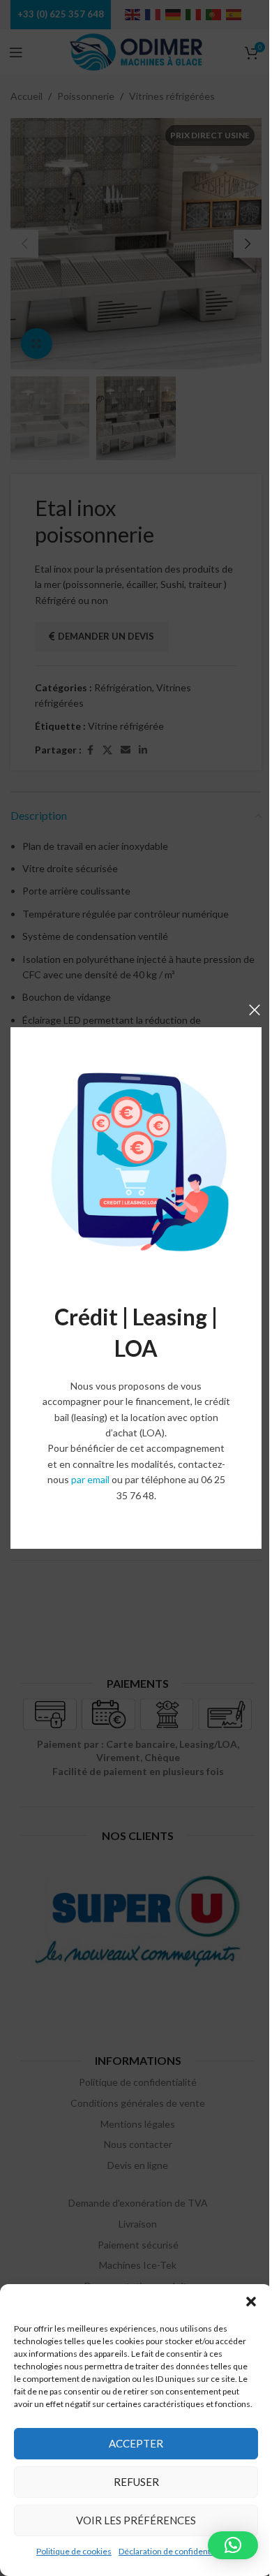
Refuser (136, 2482)
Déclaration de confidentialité (174, 2551)
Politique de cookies (74, 2551)
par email (90, 1479)
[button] (251, 2302)
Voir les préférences (136, 2520)
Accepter (136, 2443)
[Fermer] (255, 1010)
